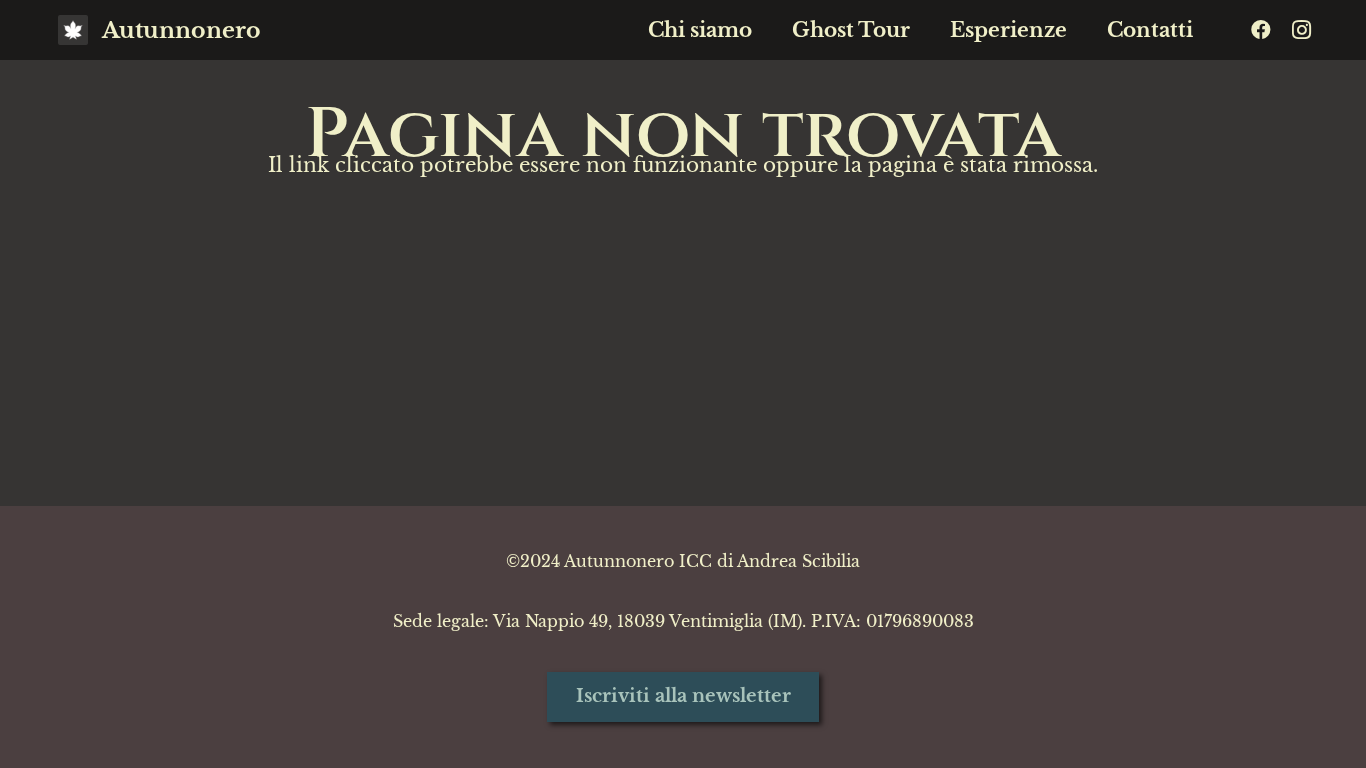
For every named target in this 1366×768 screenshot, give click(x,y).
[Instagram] (1301, 30)
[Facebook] (1261, 30)
